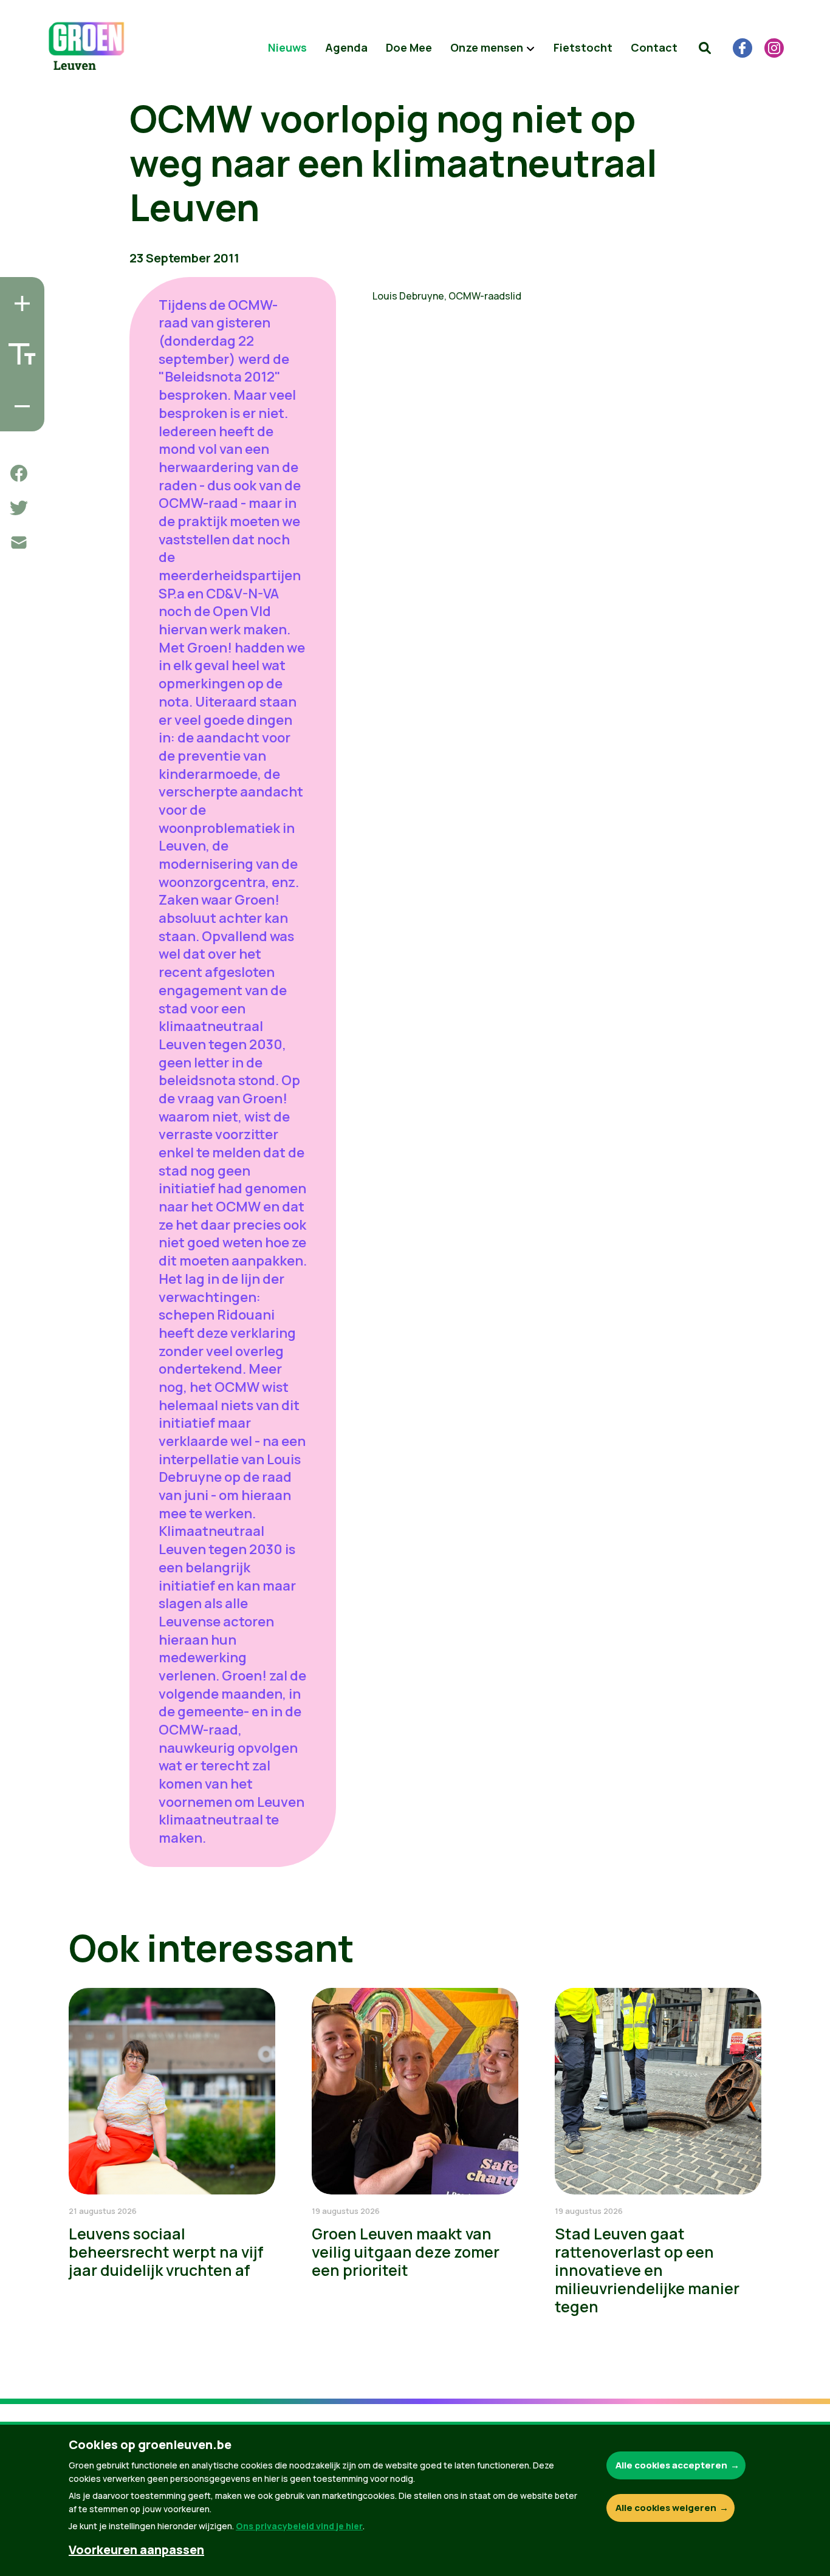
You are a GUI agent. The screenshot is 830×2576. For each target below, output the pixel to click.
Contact (654, 47)
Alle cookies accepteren (671, 2465)
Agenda (346, 47)
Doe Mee (409, 47)
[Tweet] (19, 508)
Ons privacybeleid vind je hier (299, 2526)
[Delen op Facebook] (19, 473)
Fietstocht (583, 47)
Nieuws (287, 47)
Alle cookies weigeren (666, 2508)
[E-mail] (19, 543)
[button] (705, 48)
